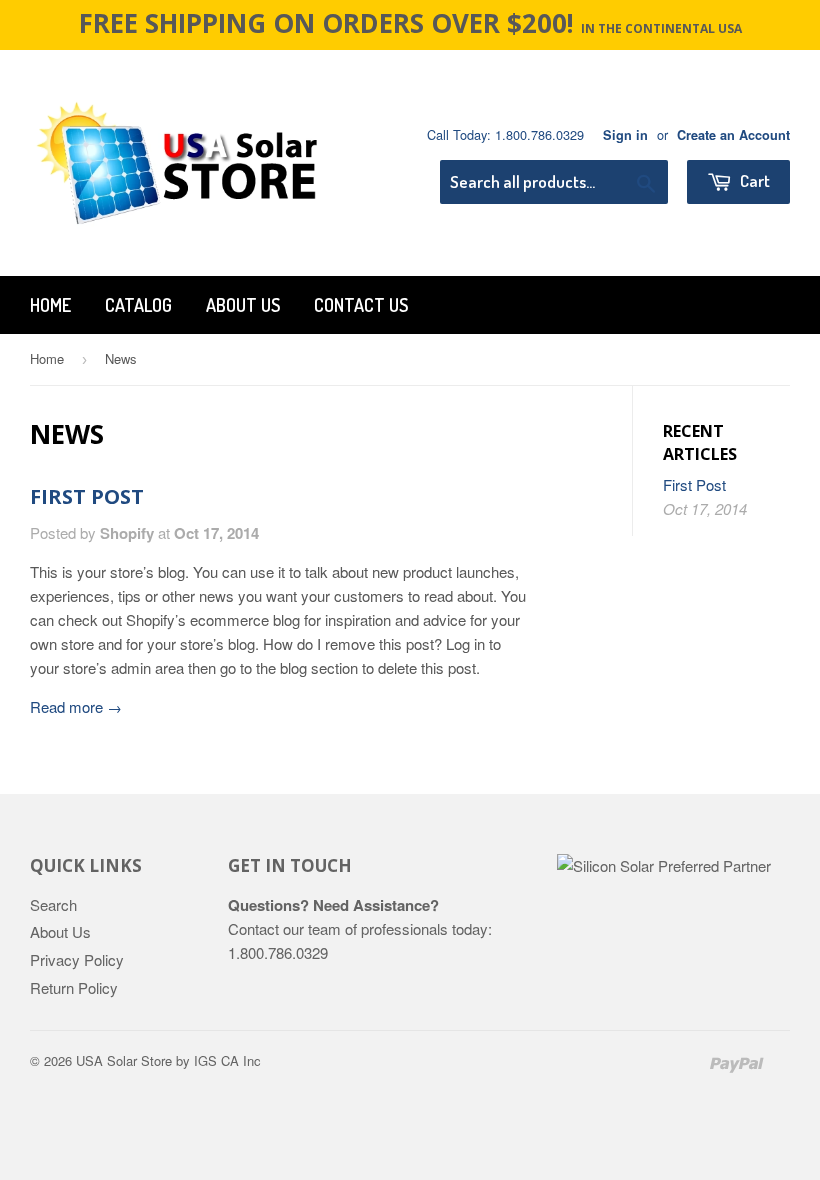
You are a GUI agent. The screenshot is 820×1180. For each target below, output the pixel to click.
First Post (87, 496)
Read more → (76, 706)
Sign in (625, 135)
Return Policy (74, 987)
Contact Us (361, 305)
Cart (753, 180)
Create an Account (733, 135)
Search (53, 904)
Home (50, 305)
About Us (243, 305)
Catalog (138, 305)
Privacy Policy (77, 959)
